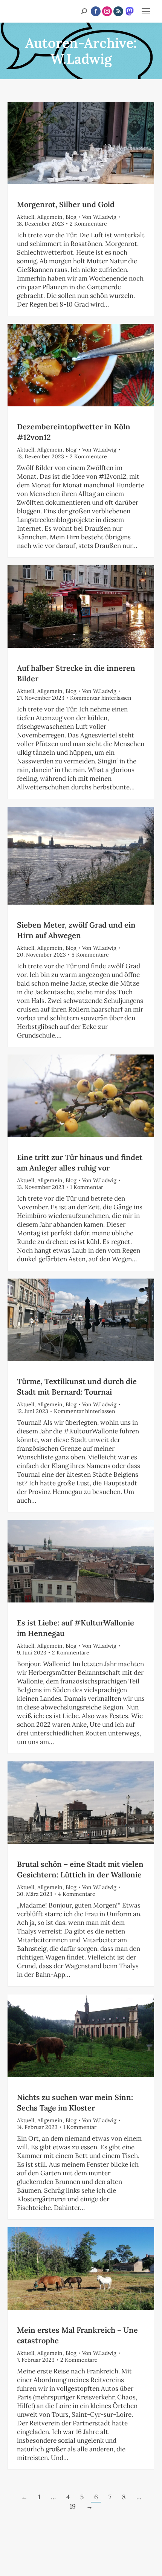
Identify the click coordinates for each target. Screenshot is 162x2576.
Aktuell (26, 217)
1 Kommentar (87, 1187)
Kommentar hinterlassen (101, 698)
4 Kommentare (77, 1894)
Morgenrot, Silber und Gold (66, 204)
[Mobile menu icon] (146, 11)
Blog (71, 217)
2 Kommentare (88, 224)
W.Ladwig (81, 59)
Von (99, 217)
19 (73, 2506)
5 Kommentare (90, 955)
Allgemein (50, 217)
